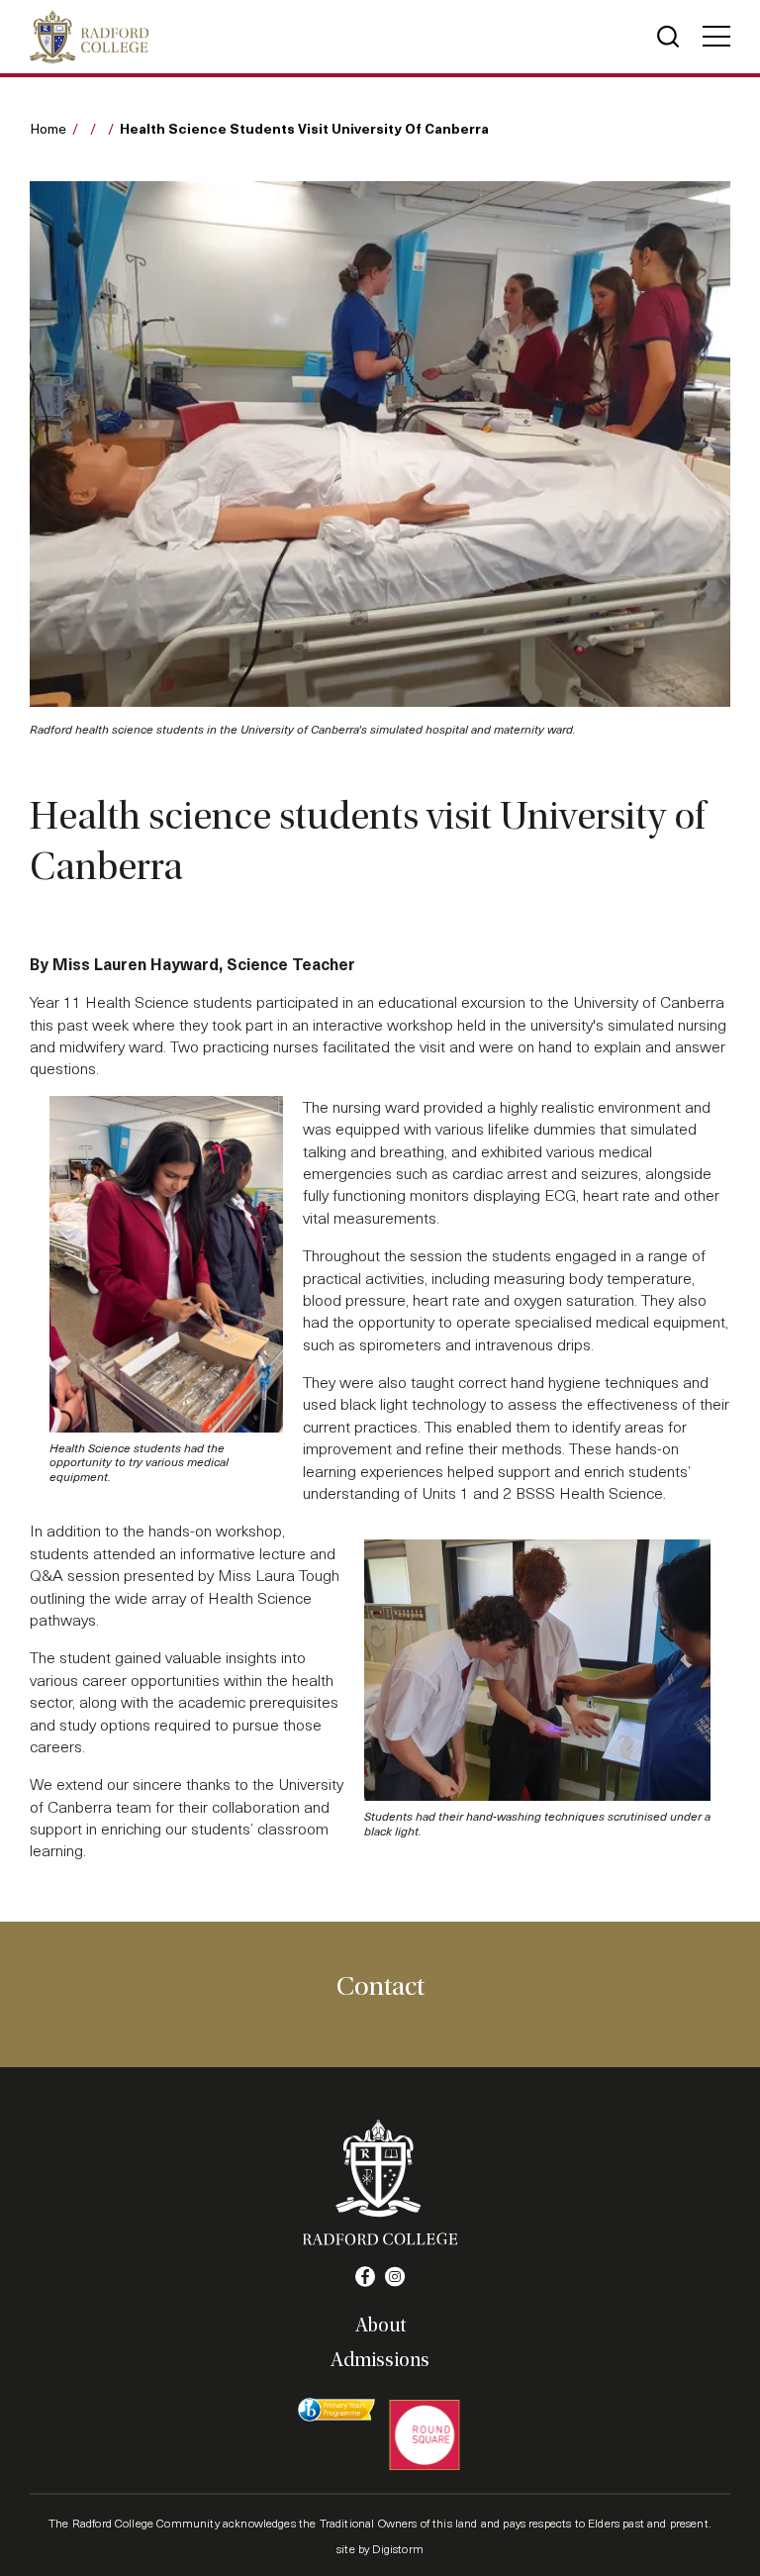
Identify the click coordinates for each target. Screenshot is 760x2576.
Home (48, 128)
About (380, 2326)
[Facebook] (365, 2277)
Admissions (380, 2360)
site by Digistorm (380, 2548)
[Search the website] (668, 37)
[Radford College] (89, 37)
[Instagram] (395, 2277)
